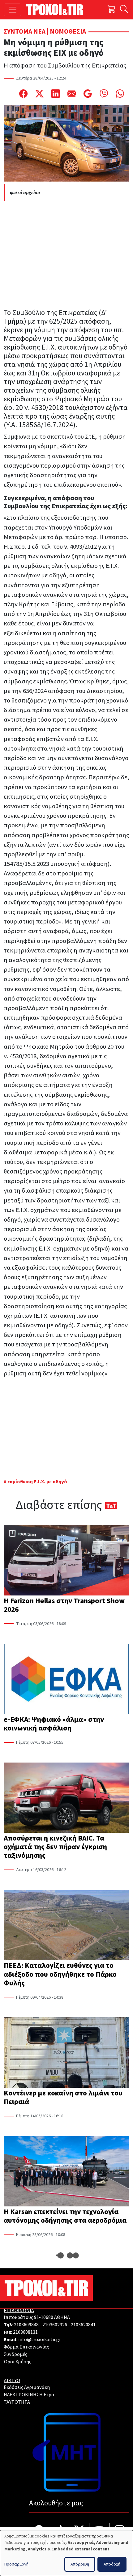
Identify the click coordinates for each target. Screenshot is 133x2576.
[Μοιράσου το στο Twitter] (40, 93)
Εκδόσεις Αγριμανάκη (27, 2387)
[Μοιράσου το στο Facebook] (24, 93)
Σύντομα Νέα (25, 32)
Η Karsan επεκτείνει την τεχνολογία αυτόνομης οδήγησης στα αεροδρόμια (65, 2216)
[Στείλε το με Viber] (104, 93)
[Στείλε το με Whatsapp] (120, 93)
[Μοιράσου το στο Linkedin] (56, 93)
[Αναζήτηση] (124, 10)
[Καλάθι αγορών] (112, 10)
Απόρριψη (80, 2564)
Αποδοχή (112, 2564)
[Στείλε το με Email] (72, 93)
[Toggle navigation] (13, 10)
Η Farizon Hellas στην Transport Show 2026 (64, 1605)
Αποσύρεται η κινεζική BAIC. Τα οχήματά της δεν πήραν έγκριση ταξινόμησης (55, 1847)
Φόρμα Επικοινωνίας (26, 2347)
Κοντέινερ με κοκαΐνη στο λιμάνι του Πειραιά (63, 2097)
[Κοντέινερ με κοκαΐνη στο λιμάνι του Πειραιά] (66, 2053)
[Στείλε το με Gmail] (88, 93)
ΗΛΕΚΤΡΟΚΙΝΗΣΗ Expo (29, 2395)
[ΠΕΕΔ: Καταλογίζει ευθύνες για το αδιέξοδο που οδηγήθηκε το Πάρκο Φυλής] (66, 1926)
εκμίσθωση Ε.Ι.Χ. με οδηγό (37, 1482)
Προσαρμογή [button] (16, 2564)
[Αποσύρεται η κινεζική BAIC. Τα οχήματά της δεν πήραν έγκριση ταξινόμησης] (66, 1798)
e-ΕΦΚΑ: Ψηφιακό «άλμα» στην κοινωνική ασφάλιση (54, 1724)
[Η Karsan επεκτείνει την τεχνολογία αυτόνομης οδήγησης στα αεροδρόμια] (66, 2172)
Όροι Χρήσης (17, 2362)
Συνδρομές (15, 2354)
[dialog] (66, 2553)
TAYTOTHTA (17, 2402)
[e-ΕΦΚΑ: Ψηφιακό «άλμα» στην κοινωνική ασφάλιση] (66, 1680)
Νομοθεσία (68, 32)
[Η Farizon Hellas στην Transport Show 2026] (66, 1561)
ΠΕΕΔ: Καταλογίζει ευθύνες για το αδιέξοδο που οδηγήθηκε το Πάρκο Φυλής (60, 1974)
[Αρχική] (57, 10)
